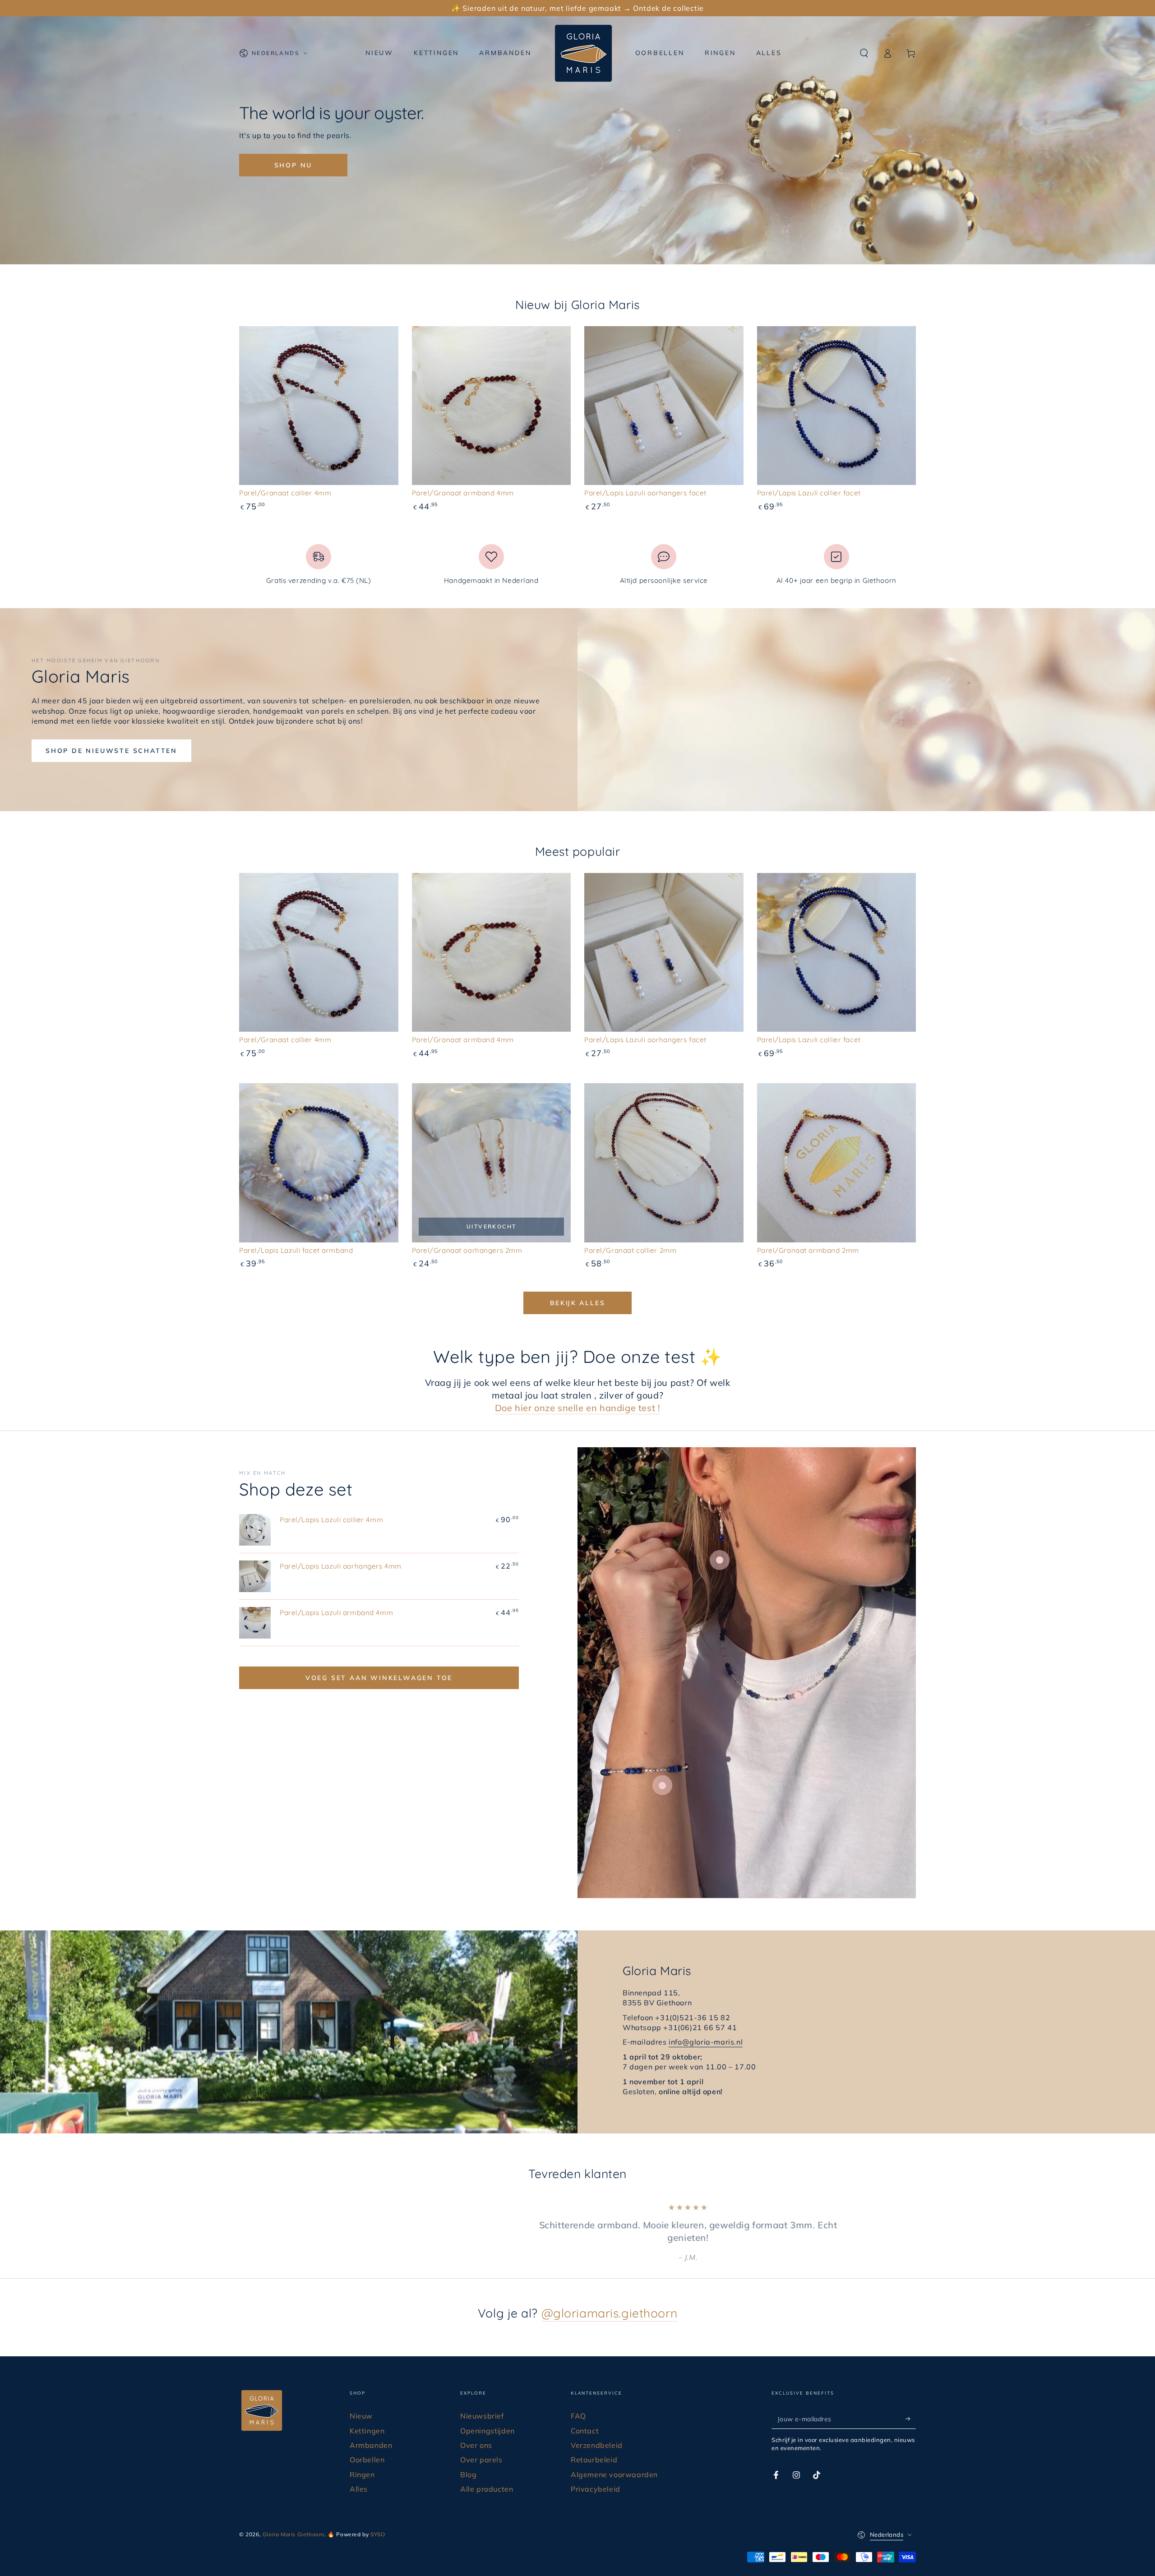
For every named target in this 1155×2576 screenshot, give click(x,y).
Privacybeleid (596, 2476)
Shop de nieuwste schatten (111, 751)
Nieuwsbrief (482, 2403)
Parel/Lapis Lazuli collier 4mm (331, 1520)
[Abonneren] (911, 2406)
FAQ (578, 2403)
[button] (864, 53)
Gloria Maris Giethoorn (293, 2522)
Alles (359, 2476)
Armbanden (371, 2433)
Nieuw (361, 2403)
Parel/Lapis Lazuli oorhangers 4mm (341, 1566)
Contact (585, 2418)
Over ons (476, 2433)
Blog (468, 2462)
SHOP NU (293, 165)
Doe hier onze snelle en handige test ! (578, 1408)
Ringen (362, 2462)
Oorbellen (367, 2447)
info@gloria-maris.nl (706, 2042)
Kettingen (367, 2418)
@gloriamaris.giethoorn (610, 2300)
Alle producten (487, 2476)
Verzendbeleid (597, 2433)
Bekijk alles (578, 1303)
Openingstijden (487, 2418)
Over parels (481, 2447)
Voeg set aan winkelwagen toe (379, 1678)
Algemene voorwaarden (614, 2462)
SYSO (378, 2522)
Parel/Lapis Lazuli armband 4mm (336, 1613)
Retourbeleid (594, 2447)
